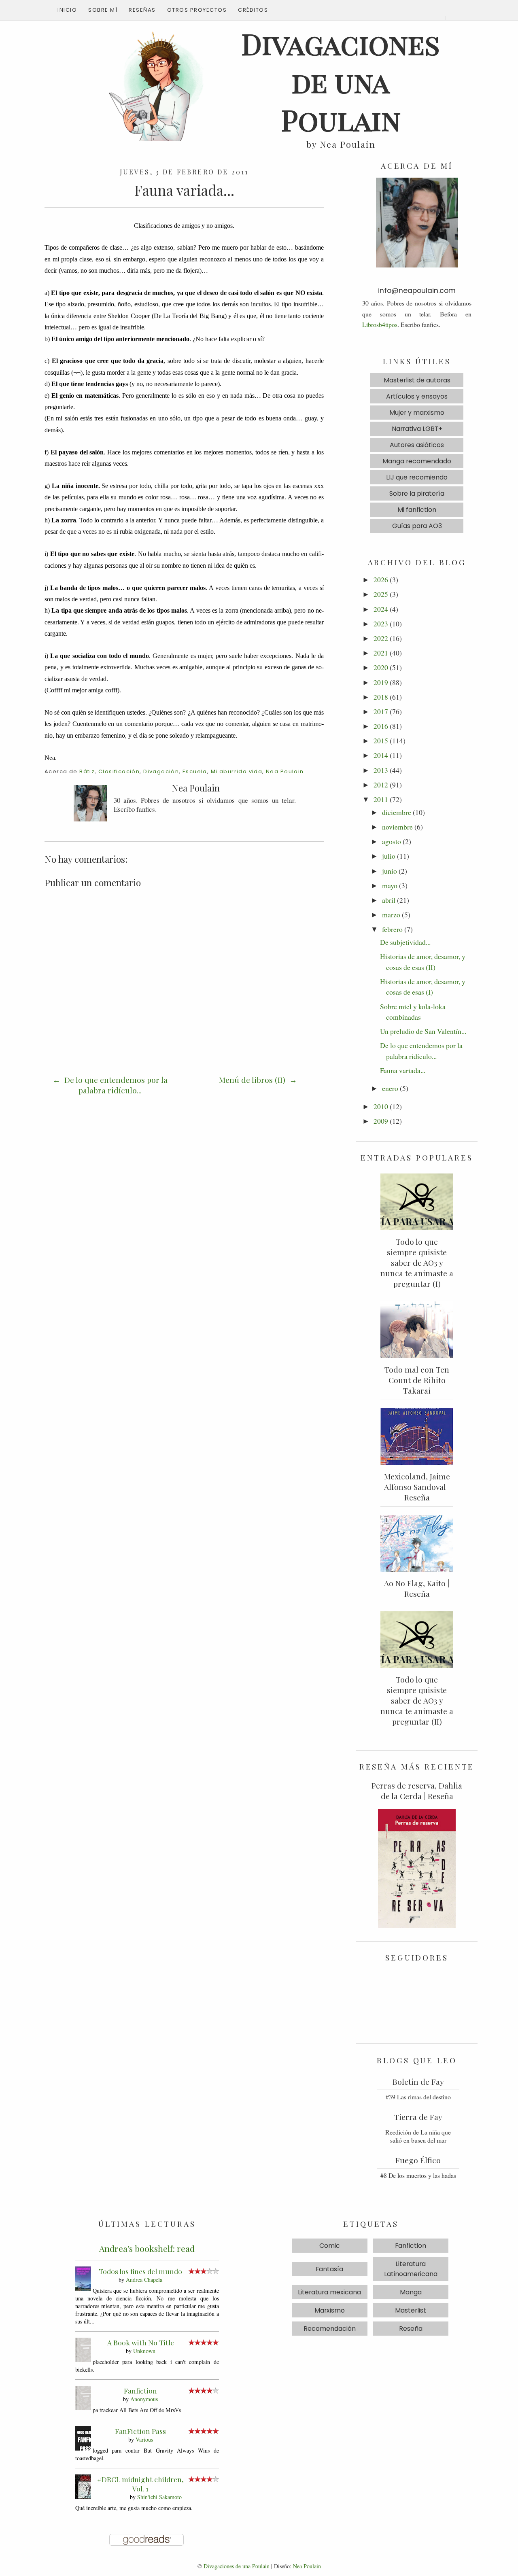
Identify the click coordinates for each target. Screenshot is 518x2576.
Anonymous (144, 2399)
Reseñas (142, 10)
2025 (381, 594)
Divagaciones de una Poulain (237, 2566)
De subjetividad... (405, 942)
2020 (381, 667)
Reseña (411, 2329)
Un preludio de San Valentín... (423, 1031)
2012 (381, 785)
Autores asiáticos (417, 445)
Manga (411, 2292)
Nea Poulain (285, 771)
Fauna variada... (403, 1070)
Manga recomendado (417, 461)
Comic (330, 2246)
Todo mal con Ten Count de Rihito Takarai (417, 1380)
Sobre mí (103, 10)
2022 (381, 638)
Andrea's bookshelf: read (147, 2248)
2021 (381, 653)
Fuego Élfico (418, 2160)
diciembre (397, 812)
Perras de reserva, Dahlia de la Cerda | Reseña (417, 1791)
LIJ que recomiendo (417, 477)
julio (389, 856)
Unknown (144, 2351)
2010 (381, 1106)
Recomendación (330, 2329)
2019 (381, 682)
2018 (381, 697)
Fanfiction (140, 2390)
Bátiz (87, 771)
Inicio (67, 10)
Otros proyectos (197, 10)
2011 (381, 799)
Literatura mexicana (329, 2292)
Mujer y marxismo (417, 413)
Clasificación (119, 771)
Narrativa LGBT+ (417, 429)
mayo (390, 885)
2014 (381, 755)
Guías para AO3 (417, 526)
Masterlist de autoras (417, 380)
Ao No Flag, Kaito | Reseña (417, 1588)
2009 (381, 1121)
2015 (381, 741)
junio (390, 871)
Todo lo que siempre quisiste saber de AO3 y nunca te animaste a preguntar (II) (417, 1700)
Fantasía (329, 2269)
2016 (381, 726)
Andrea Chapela (144, 2280)
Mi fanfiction (417, 510)
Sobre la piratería (417, 493)
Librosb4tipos (380, 324)
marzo (391, 915)
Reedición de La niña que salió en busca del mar (418, 2136)
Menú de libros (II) (253, 1080)
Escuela (195, 771)
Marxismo (330, 2310)
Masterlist (411, 2310)
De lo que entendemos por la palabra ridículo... (115, 1085)
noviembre (397, 827)
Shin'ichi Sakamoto (159, 2497)
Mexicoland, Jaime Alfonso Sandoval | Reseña (417, 1487)
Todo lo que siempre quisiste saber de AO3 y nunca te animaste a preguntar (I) (417, 1263)
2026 (381, 579)
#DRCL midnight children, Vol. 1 (140, 2484)
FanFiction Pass (140, 2431)
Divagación (161, 771)
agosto (392, 841)
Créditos (253, 10)
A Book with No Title (141, 2342)
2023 (381, 624)
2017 (381, 711)
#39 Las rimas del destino (418, 2097)
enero (390, 1088)
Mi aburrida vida (237, 771)
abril (389, 900)
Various (144, 2439)
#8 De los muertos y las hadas (418, 2175)
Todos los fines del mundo (140, 2271)
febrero (392, 929)
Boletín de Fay (418, 2082)
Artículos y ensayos (417, 396)
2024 (381, 609)
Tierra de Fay (418, 2117)
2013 (381, 770)
